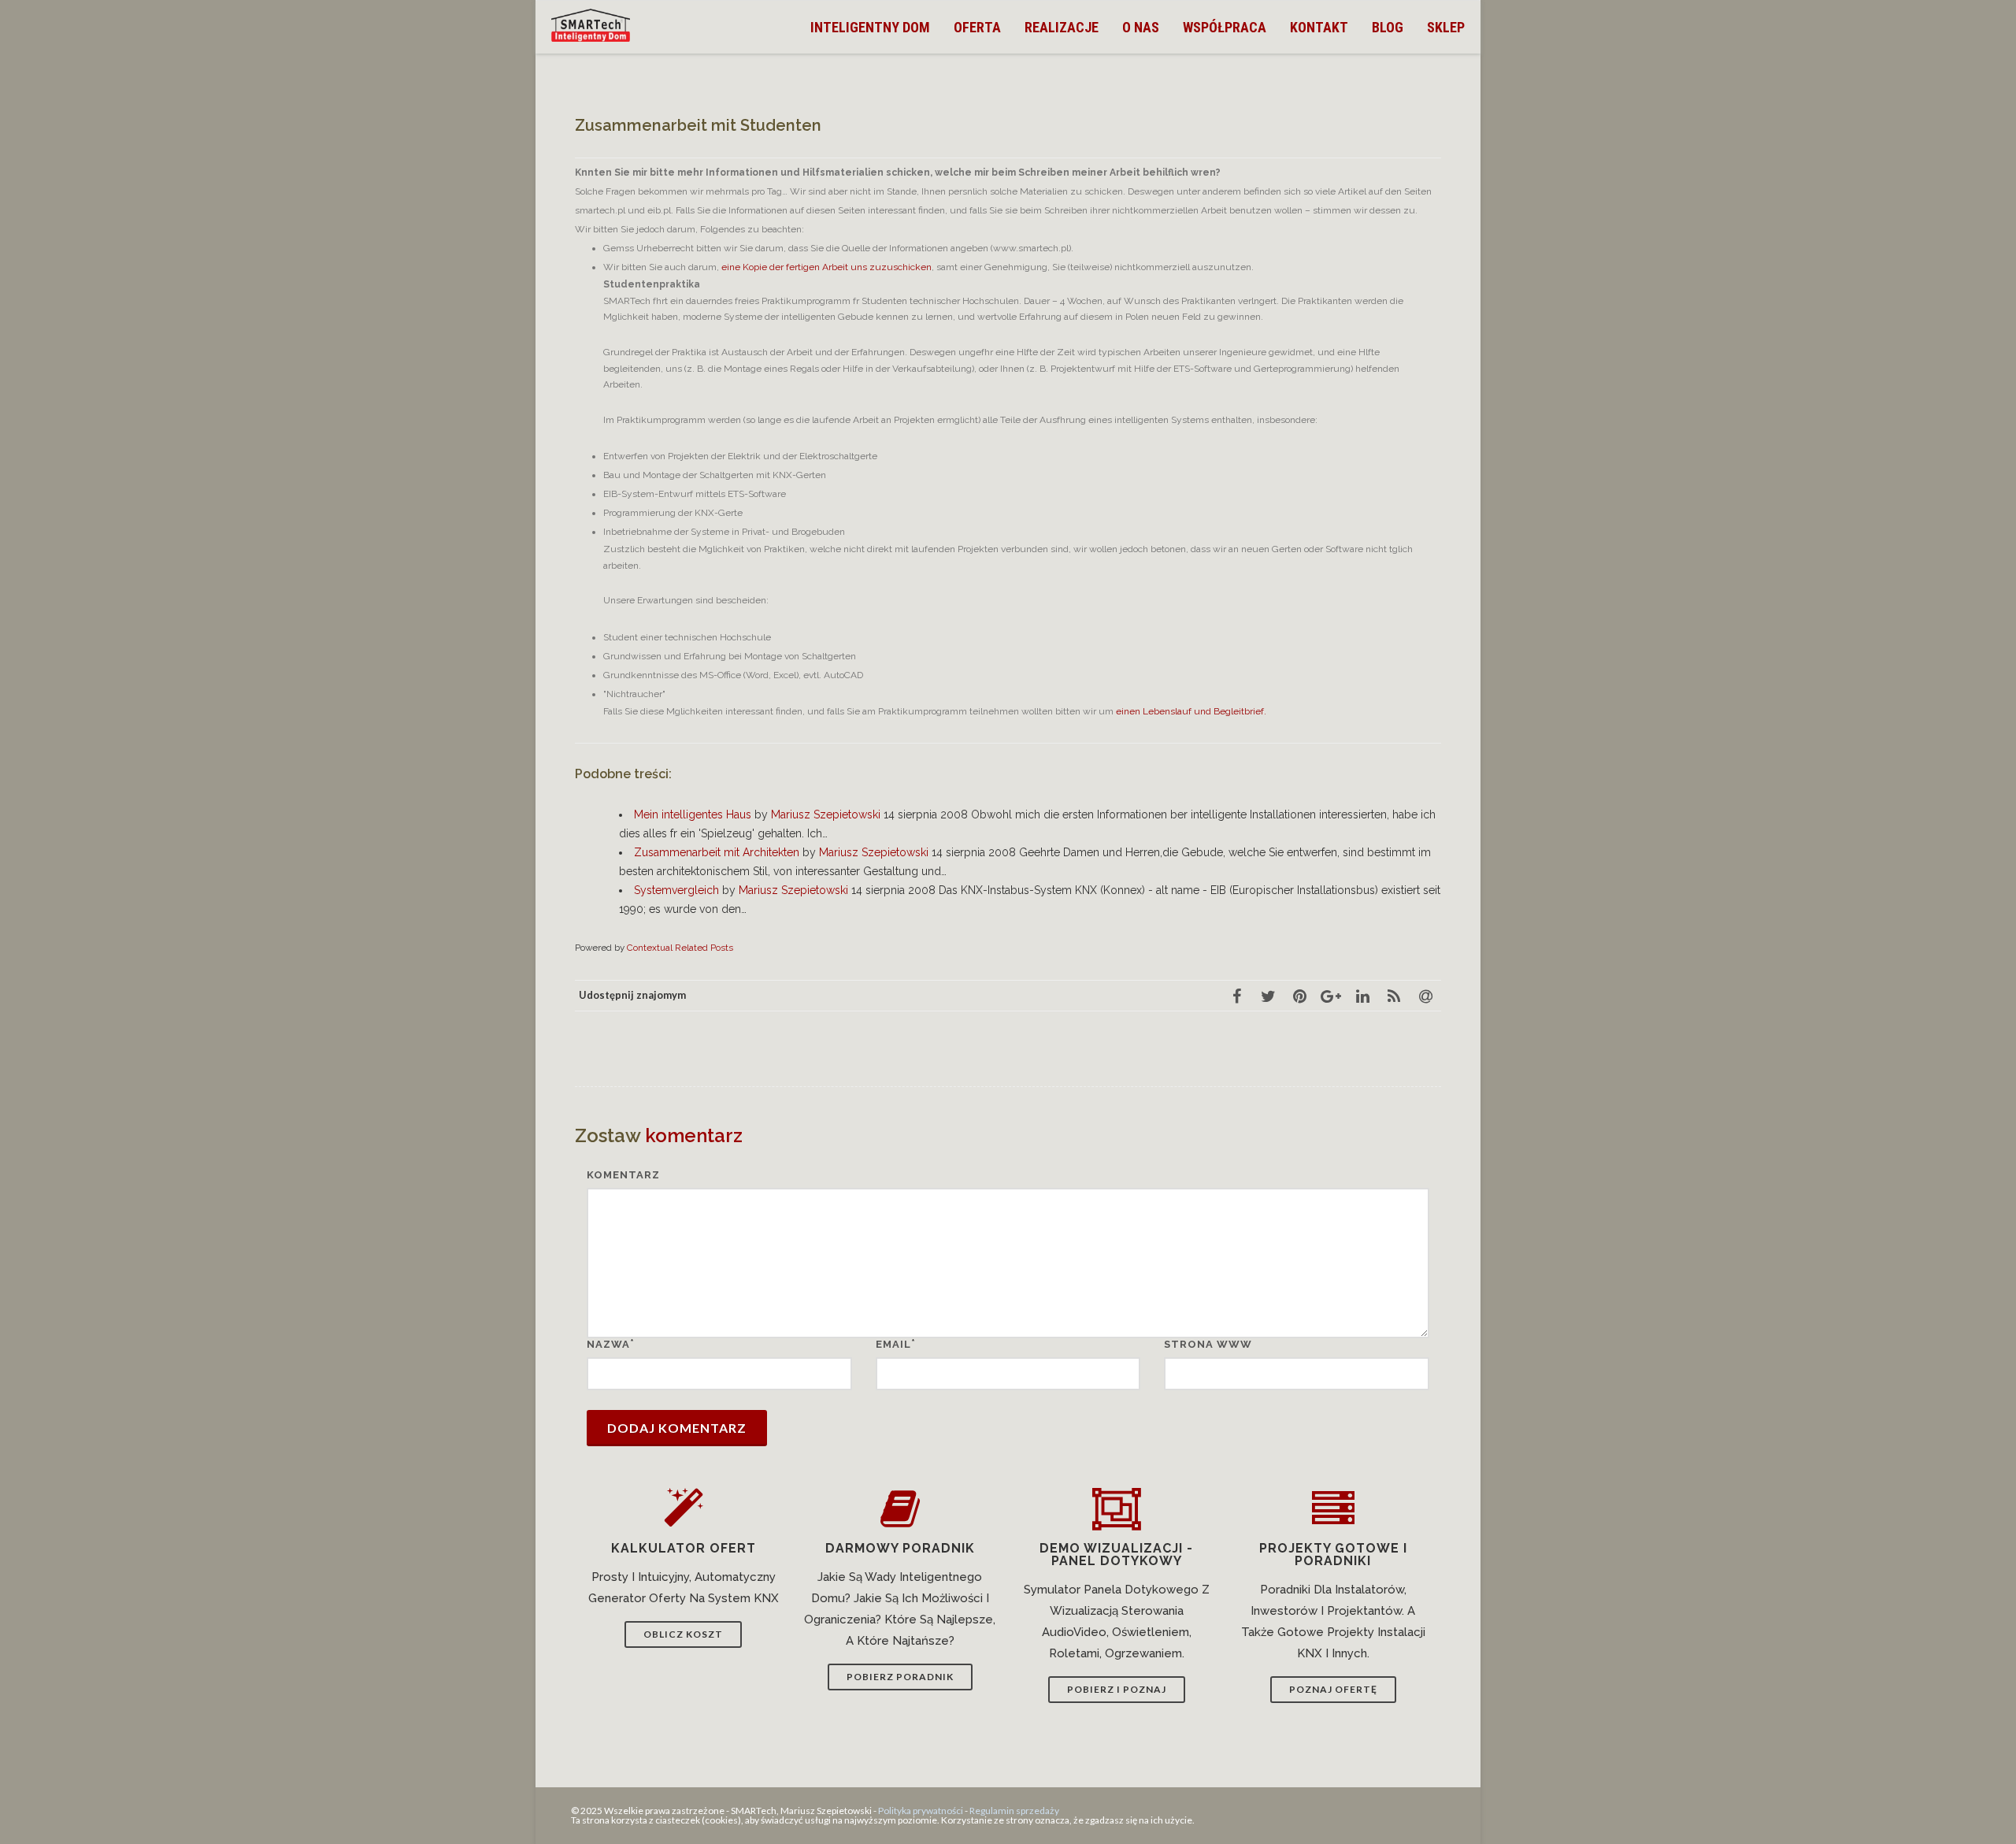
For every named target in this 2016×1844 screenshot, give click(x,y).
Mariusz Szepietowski (826, 814)
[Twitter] (1268, 996)
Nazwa (608, 1344)
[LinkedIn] (1362, 996)
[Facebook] (1236, 996)
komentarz (623, 1175)
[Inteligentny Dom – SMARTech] (595, 25)
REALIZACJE (1062, 27)
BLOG (1388, 27)
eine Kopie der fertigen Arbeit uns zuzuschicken (826, 267)
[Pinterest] (1299, 996)
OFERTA (977, 27)
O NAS (1141, 27)
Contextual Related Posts (680, 948)
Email (893, 1344)
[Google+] (1331, 996)
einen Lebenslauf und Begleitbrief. (1191, 711)
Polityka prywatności (921, 1811)
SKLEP (1446, 27)
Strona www (1208, 1344)
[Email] (1425, 996)
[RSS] (1394, 996)
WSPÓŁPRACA (1225, 27)
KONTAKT (1319, 27)
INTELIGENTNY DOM (870, 27)
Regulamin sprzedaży (1014, 1811)
